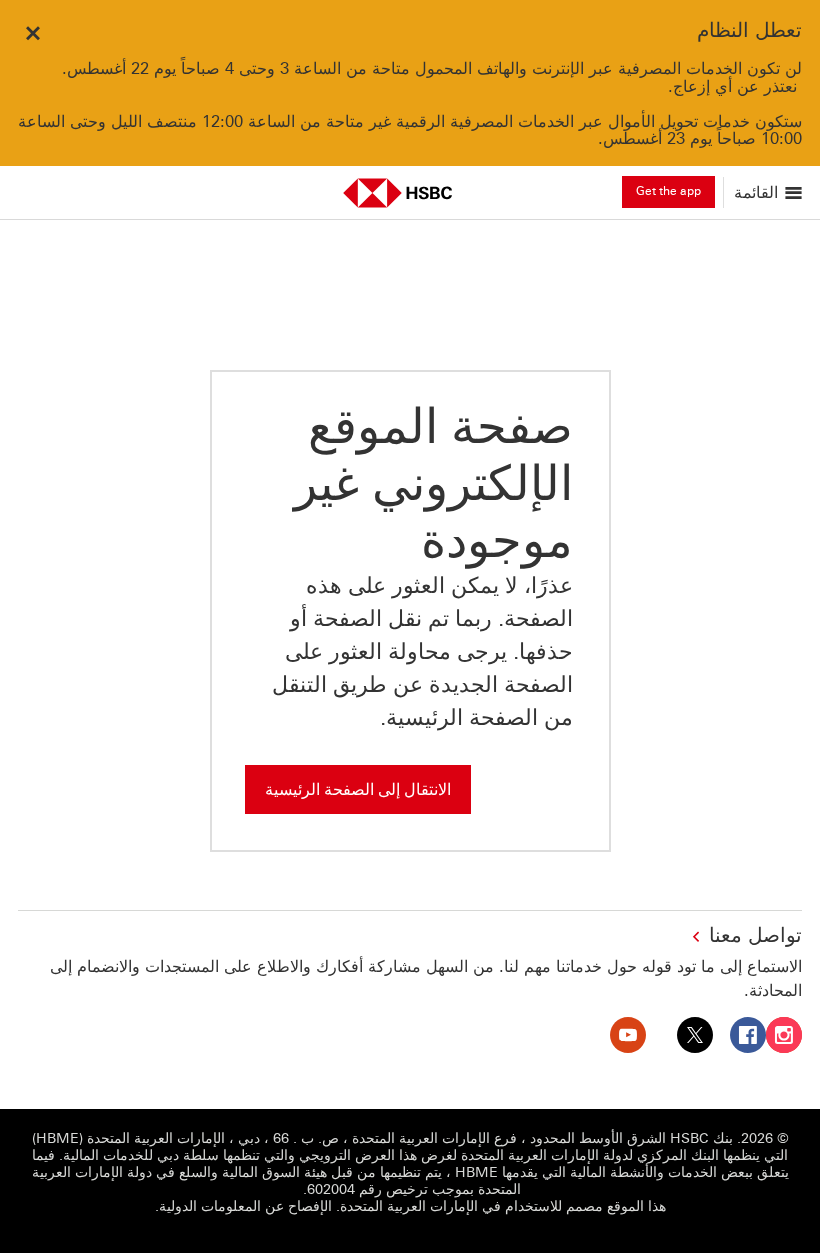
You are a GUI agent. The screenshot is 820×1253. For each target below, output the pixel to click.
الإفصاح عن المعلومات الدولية (245, 1206)
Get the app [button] (668, 191)
